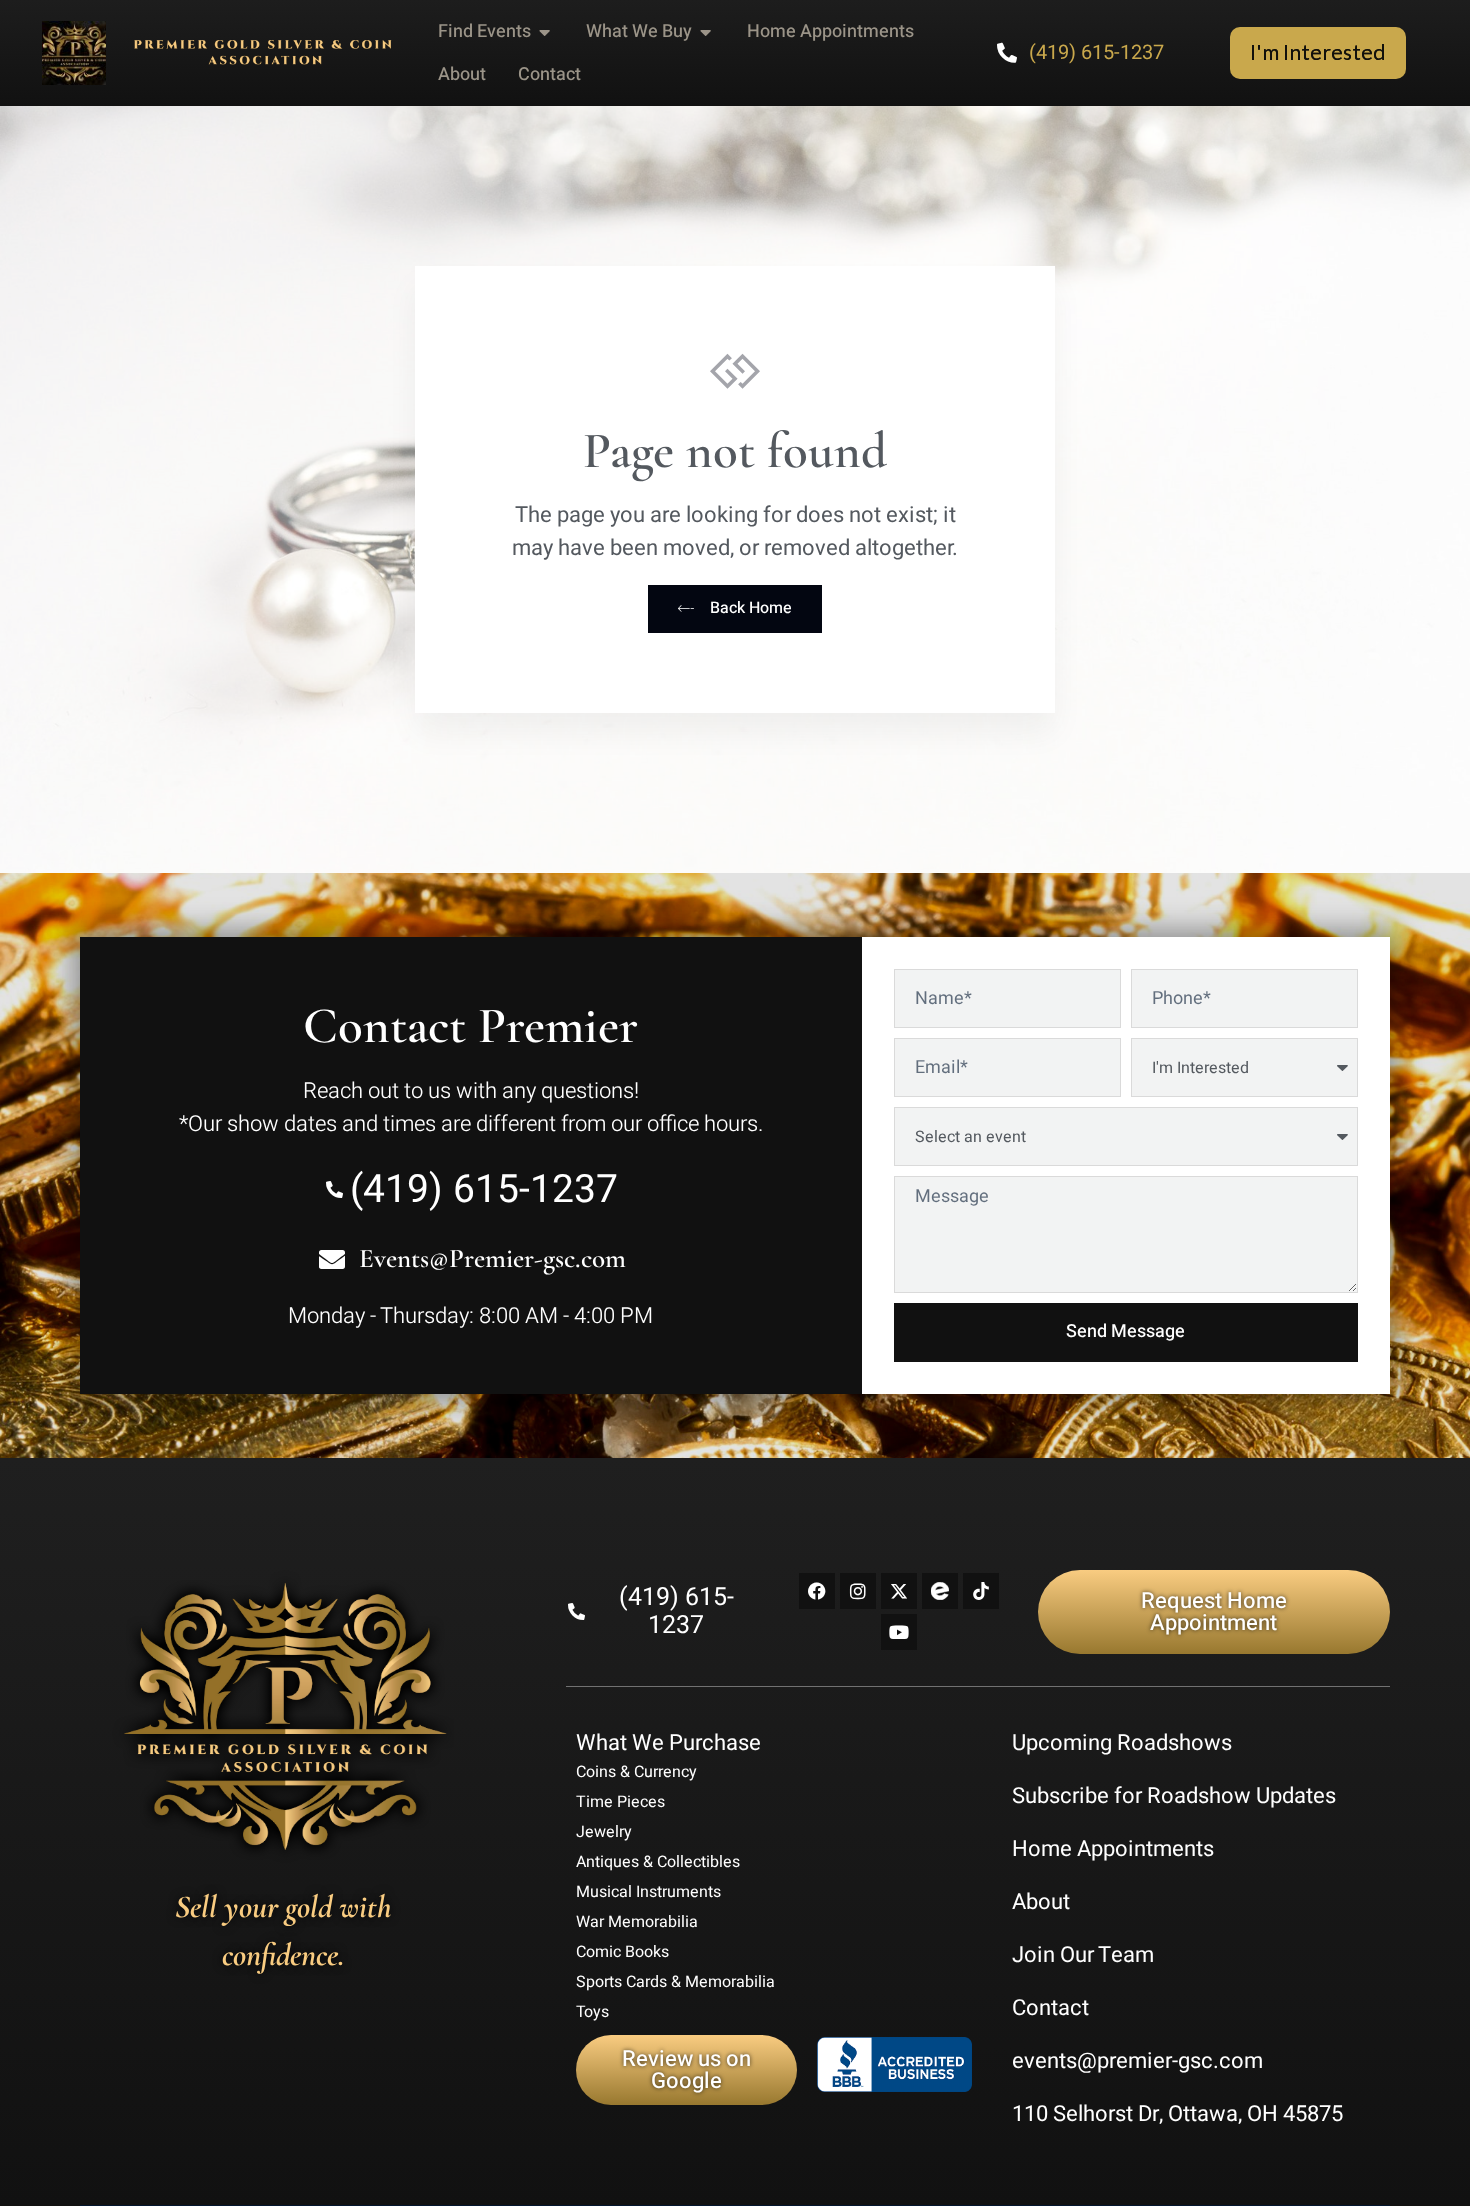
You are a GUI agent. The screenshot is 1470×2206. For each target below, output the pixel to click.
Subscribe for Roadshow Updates (1174, 1796)
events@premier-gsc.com (1137, 2061)
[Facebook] (817, 1591)
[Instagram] (858, 1591)
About (1041, 1902)
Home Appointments (1113, 1849)
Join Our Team (1083, 1955)
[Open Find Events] (545, 31)
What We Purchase (668, 1743)
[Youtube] (899, 1632)
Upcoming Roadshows (1122, 1743)
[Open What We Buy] (706, 31)
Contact (1050, 2008)
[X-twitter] (899, 1591)
